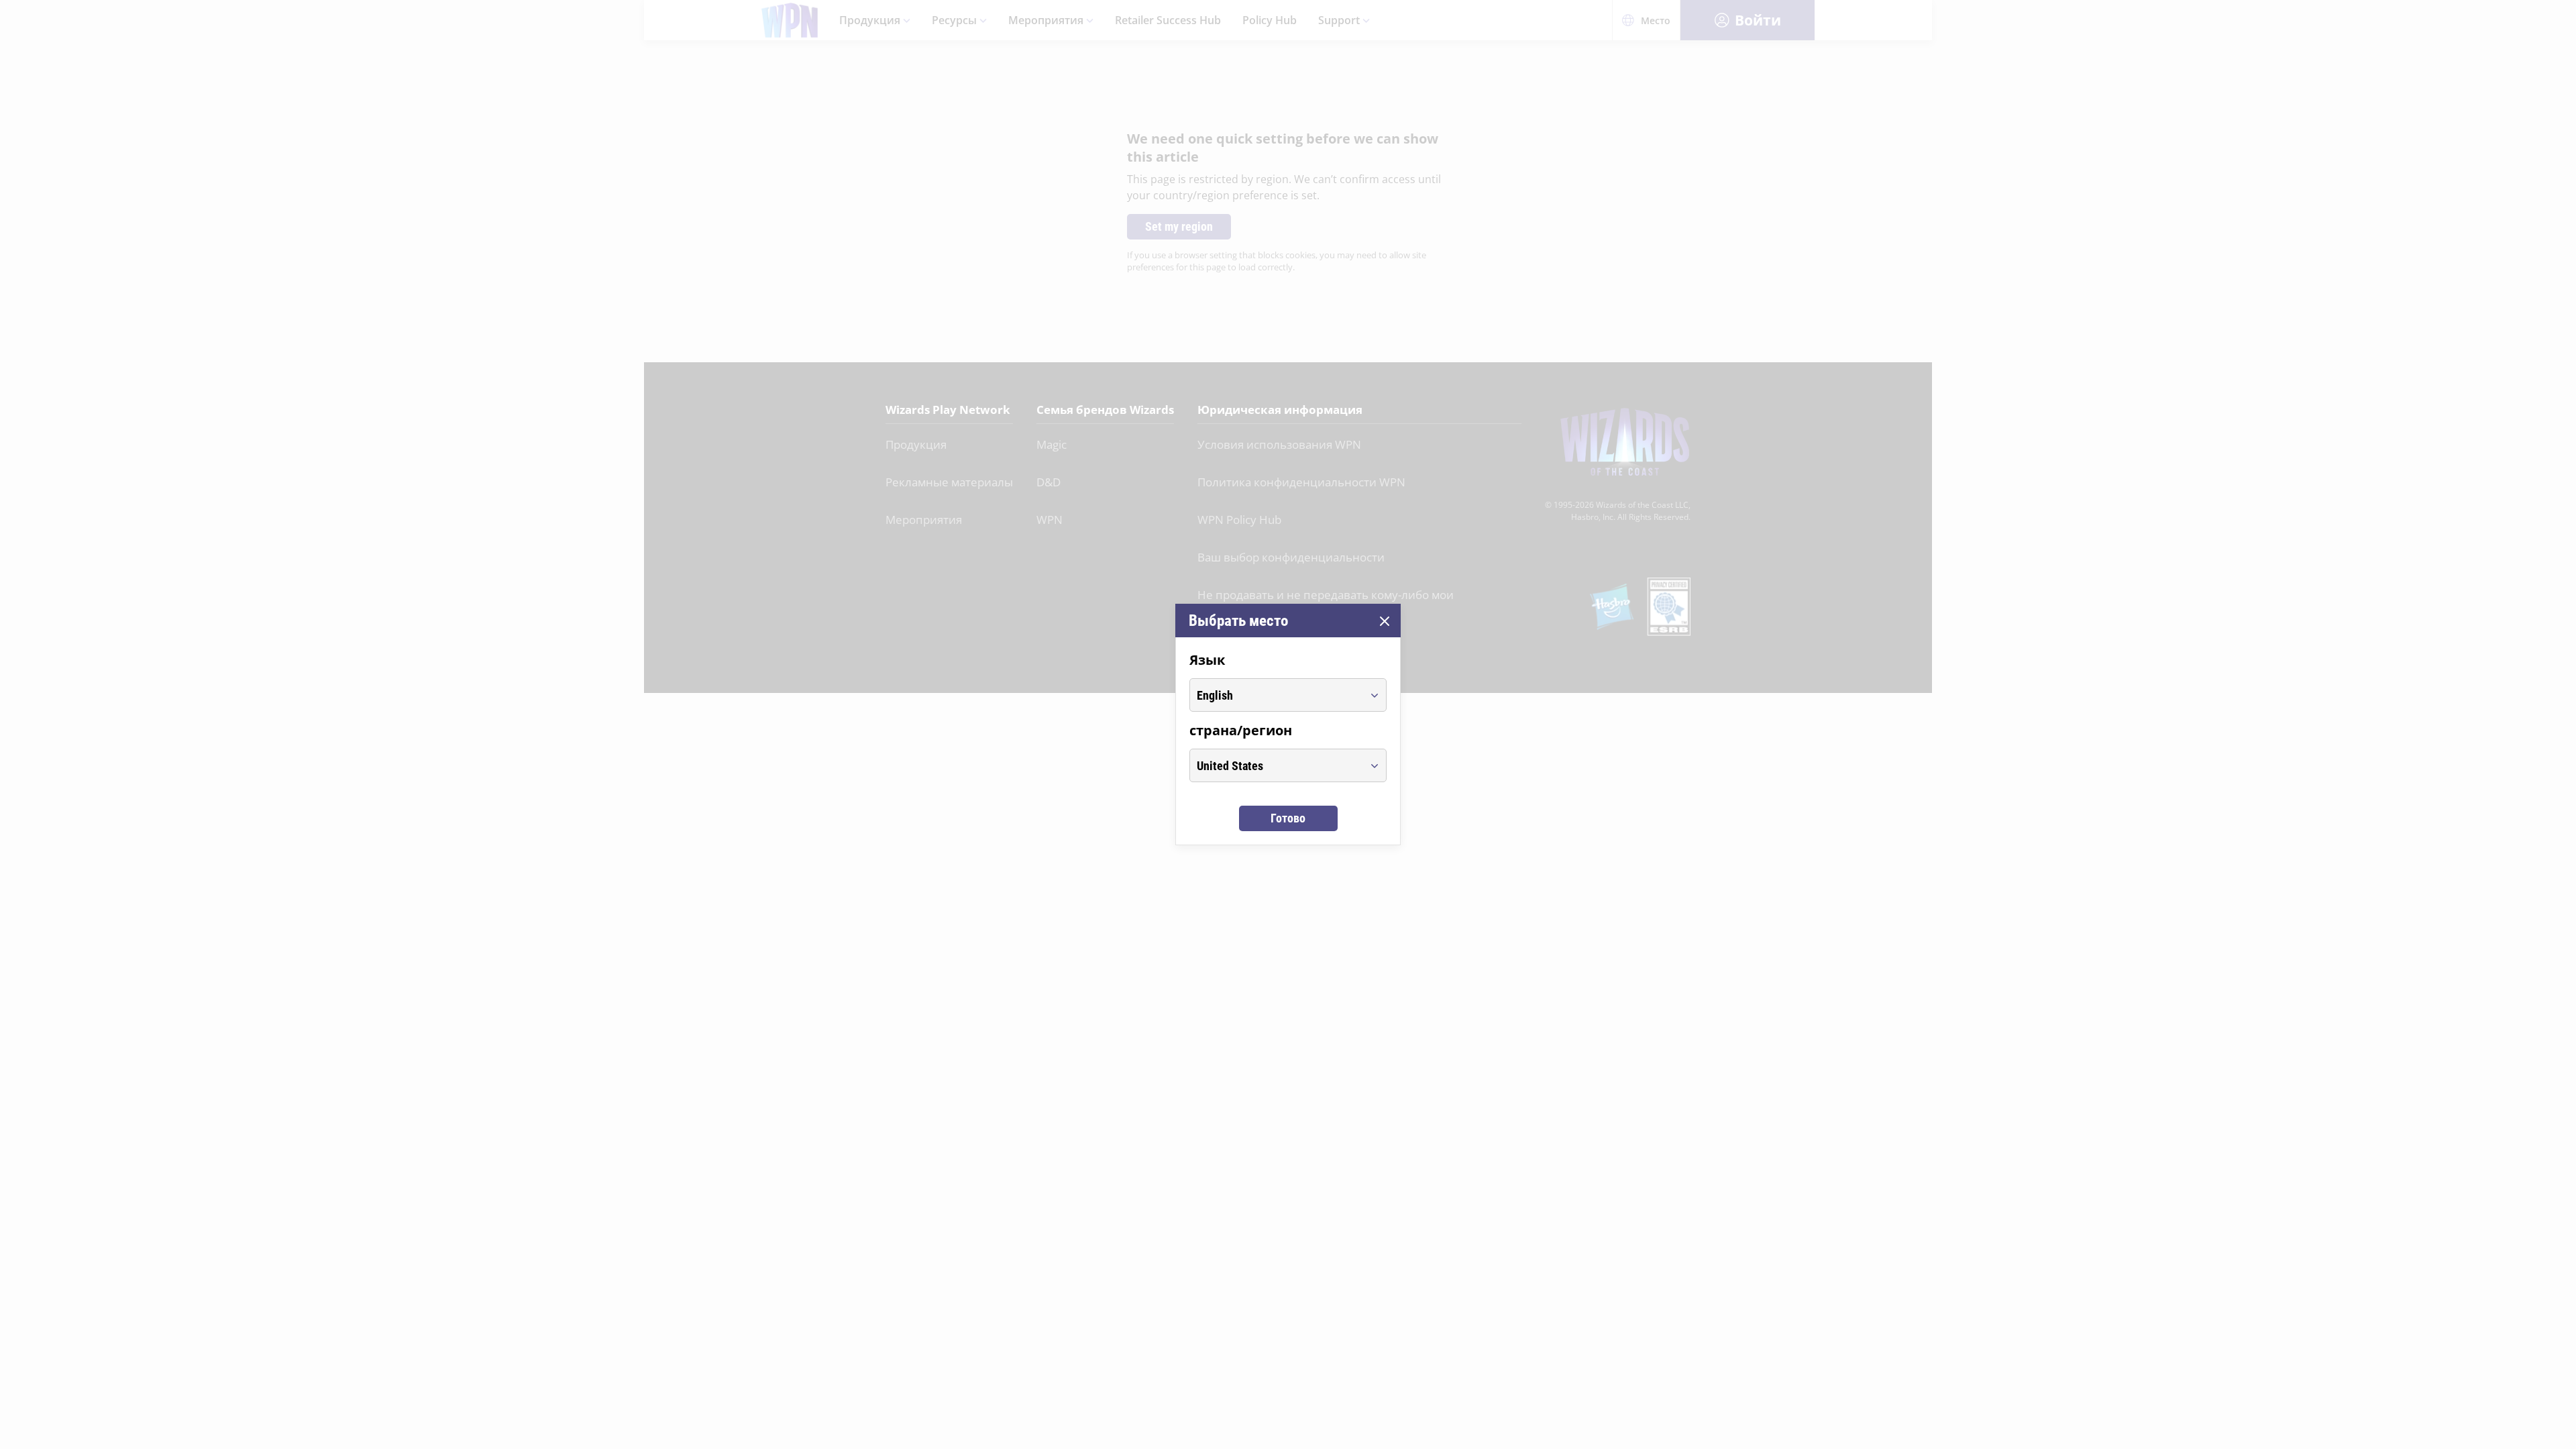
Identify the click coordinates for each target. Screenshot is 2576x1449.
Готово (1288, 818)
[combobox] (1276, 695)
